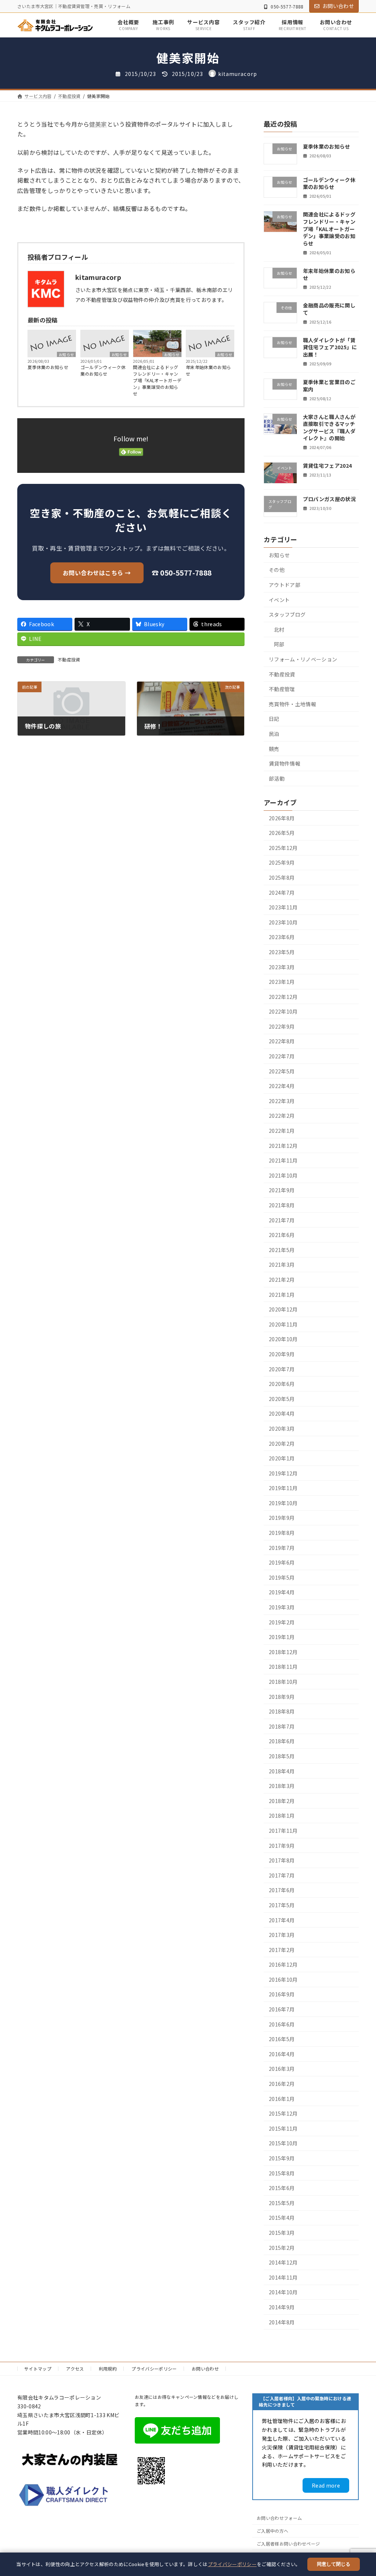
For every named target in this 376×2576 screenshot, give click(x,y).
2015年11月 (283, 2128)
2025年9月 (282, 862)
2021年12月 (283, 1145)
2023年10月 (283, 922)
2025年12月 (283, 847)
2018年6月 (282, 1741)
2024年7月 (282, 892)
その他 (277, 570)
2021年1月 (282, 1294)
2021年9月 (282, 1190)
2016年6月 (282, 2024)
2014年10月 (283, 2292)
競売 (274, 748)
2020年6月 (282, 1384)
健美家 (98, 124)
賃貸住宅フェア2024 (328, 466)
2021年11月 (283, 1160)
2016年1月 (282, 2098)
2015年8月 (282, 2173)
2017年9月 (282, 1845)
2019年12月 (283, 1473)
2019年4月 (282, 1592)
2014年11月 (283, 2277)
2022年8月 (282, 1041)
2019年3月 (282, 1607)
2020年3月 (282, 1429)
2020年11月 (283, 1324)
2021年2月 (282, 1280)
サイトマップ (38, 2369)
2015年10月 (283, 2143)
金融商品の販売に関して (329, 309)
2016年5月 (282, 2039)
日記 (274, 719)
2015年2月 (282, 2247)
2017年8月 (282, 1860)
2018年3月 (282, 1786)
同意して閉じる (334, 2564)
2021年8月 (282, 1205)
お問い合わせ (338, 6)
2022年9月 (282, 1026)
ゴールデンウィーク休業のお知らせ (103, 370)
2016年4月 (282, 2054)
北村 (279, 630)
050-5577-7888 (287, 6)
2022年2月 (282, 1116)
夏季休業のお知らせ (48, 367)
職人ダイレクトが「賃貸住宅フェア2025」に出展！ (330, 347)
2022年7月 (282, 1056)
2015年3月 (282, 2233)
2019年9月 (282, 1518)
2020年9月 (282, 1354)
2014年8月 (282, 2322)
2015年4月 (282, 2218)
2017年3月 (282, 1935)
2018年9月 (282, 1696)
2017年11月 (283, 1831)
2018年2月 (282, 1800)
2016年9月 (282, 1994)
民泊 (274, 734)
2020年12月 (283, 1309)
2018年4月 (282, 1771)
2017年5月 (282, 1905)
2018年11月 (283, 1667)
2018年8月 (282, 1711)
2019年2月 (282, 1622)
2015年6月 (282, 2188)
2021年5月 (282, 1249)
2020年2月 (282, 1443)
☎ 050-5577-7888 (182, 573)
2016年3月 (282, 2069)
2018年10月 (283, 1682)
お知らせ (66, 354)
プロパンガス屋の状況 (329, 499)
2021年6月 (282, 1235)
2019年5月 (282, 1577)
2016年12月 (283, 1964)
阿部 (279, 644)
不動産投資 (69, 659)
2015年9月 (282, 2158)
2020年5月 (282, 1398)
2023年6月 (282, 937)
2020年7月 (282, 1369)
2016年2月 (282, 2084)
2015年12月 (283, 2113)
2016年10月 (283, 1980)
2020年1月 (282, 1458)
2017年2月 (282, 1949)
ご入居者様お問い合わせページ (288, 2544)
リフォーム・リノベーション (303, 659)
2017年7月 (282, 1875)
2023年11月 (283, 907)
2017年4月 (282, 1920)
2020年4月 (282, 1413)
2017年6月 (282, 1890)
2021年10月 (283, 1175)
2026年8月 (282, 818)
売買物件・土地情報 (292, 704)
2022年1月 (282, 1131)
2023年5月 (282, 952)
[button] (326, 2485)
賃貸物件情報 (285, 763)
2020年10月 (283, 1339)
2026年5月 (282, 833)
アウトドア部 (285, 585)
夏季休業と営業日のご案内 (329, 386)
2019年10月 (283, 1503)
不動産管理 (282, 689)
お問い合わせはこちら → (97, 573)
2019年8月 (282, 1533)
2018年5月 (282, 1756)
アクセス (75, 2369)
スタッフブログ (287, 614)
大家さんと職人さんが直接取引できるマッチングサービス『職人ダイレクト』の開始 (329, 427)
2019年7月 (282, 1547)
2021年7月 (282, 1220)
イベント (279, 599)
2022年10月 (283, 1011)
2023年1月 (282, 982)
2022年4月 (282, 1086)
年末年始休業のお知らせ (208, 370)
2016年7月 (282, 2009)
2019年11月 (283, 1488)
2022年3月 (282, 1101)
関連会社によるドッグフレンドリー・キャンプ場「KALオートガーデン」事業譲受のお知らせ (157, 380)
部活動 (277, 778)
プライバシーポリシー (232, 2564)
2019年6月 (282, 1562)
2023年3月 (282, 967)
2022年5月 (282, 1071)
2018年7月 (282, 1726)
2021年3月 (282, 1265)
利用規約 (108, 2369)
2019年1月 (282, 1637)
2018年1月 (282, 1816)
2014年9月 (282, 2307)
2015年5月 (282, 2203)
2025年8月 (282, 877)
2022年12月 (283, 996)
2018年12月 (283, 1652)
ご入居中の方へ (272, 2531)
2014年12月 (283, 2262)
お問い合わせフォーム (279, 2518)
